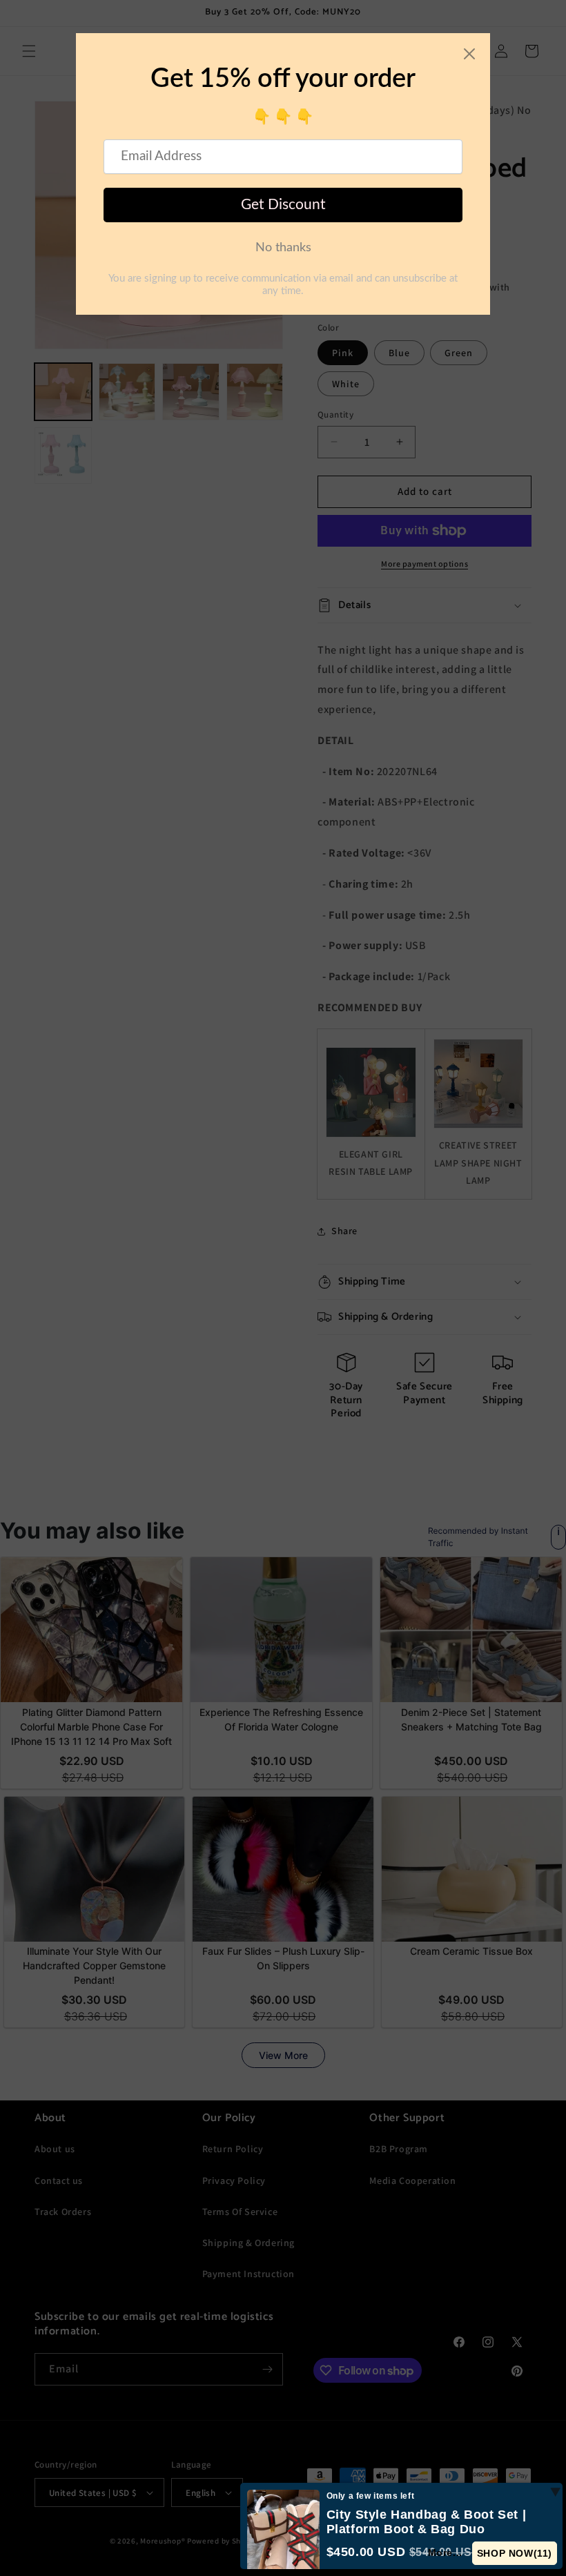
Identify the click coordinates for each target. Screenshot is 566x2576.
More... (445, 2553)
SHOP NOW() (515, 2553)
